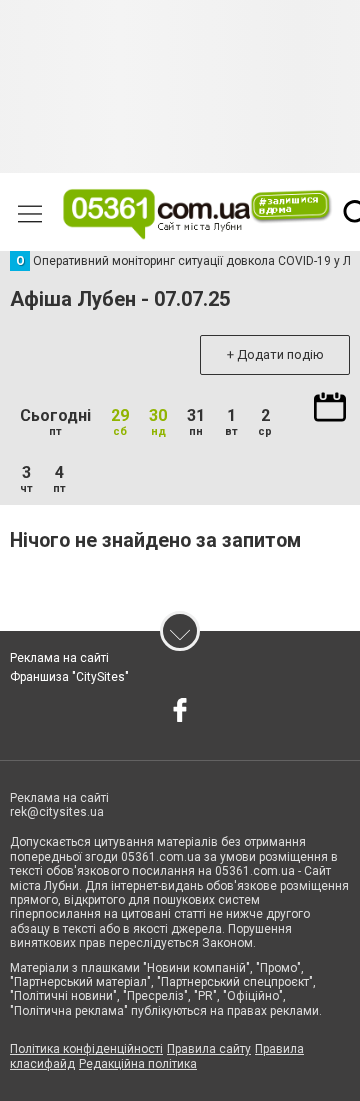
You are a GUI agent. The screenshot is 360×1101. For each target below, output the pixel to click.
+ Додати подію (275, 354)
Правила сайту (209, 1049)
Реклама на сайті (59, 658)
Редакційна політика (138, 1064)
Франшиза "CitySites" (69, 677)
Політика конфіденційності (86, 1049)
